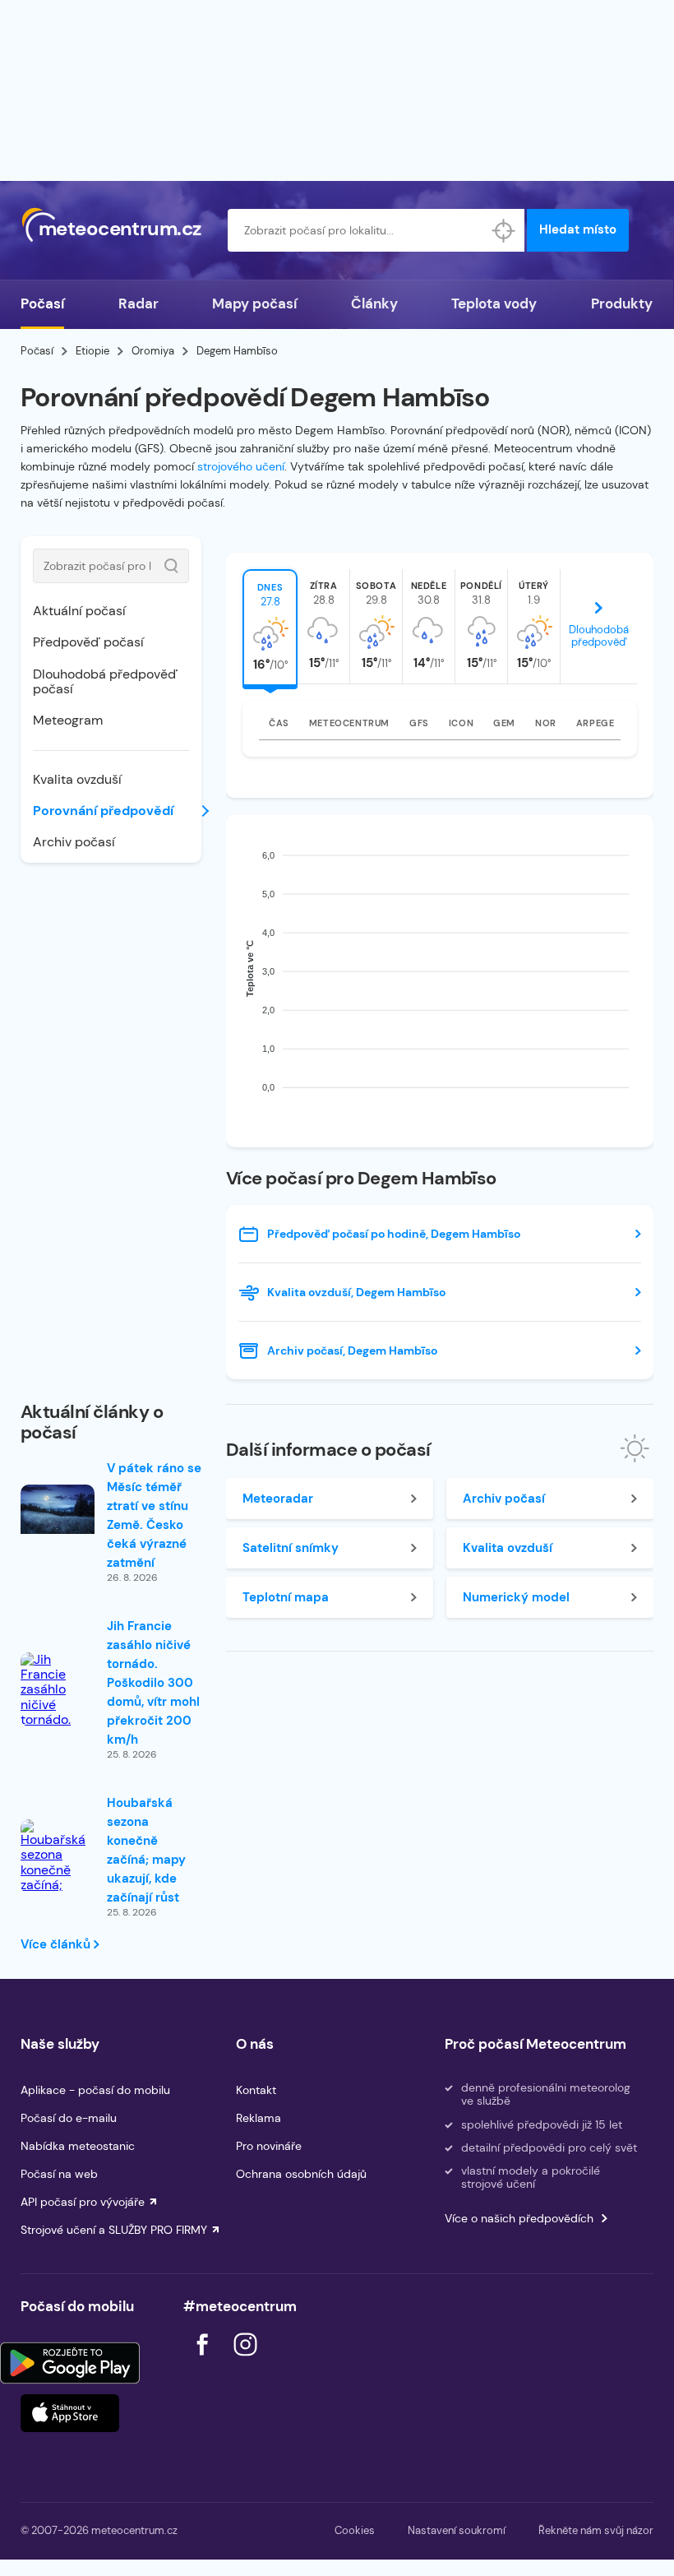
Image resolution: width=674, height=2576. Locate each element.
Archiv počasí (74, 842)
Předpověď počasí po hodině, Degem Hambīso (394, 1234)
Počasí (42, 303)
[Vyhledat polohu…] (503, 230)
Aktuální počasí (79, 611)
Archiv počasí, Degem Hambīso (352, 1351)
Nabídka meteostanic (78, 2146)
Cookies (355, 2530)
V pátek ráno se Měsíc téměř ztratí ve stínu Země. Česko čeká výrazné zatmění (154, 1515)
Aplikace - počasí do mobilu (95, 2090)
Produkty (622, 303)
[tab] (270, 627)
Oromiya (153, 351)
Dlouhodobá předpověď (599, 636)
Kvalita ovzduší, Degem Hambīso (356, 1292)
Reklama (259, 2118)
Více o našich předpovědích (519, 2218)
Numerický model (516, 1597)
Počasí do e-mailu (69, 2118)
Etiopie (92, 351)
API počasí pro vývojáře (83, 2202)
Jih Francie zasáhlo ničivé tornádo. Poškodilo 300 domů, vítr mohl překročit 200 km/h (153, 1683)
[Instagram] (245, 2360)
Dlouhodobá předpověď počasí (105, 681)
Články (374, 303)
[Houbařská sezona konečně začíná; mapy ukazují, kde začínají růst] (58, 1879)
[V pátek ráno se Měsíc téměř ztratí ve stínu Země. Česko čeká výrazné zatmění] (58, 1509)
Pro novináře (269, 2146)
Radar (138, 303)
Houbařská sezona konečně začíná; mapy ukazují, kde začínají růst (146, 1850)
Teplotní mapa (286, 1597)
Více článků (57, 1944)
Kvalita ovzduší (77, 779)
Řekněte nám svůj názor (596, 2530)
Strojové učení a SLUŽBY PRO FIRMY (114, 2230)
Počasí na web (59, 2174)
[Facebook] (204, 2360)
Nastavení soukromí (457, 2530)
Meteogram (68, 720)
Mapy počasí (254, 303)
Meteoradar (278, 1499)
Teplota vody (494, 303)
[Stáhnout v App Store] (70, 2413)
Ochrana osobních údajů (301, 2174)
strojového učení (241, 466)
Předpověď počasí (88, 642)
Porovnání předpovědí (103, 811)
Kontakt (256, 2090)
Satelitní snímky (291, 1548)
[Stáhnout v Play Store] (70, 2363)
